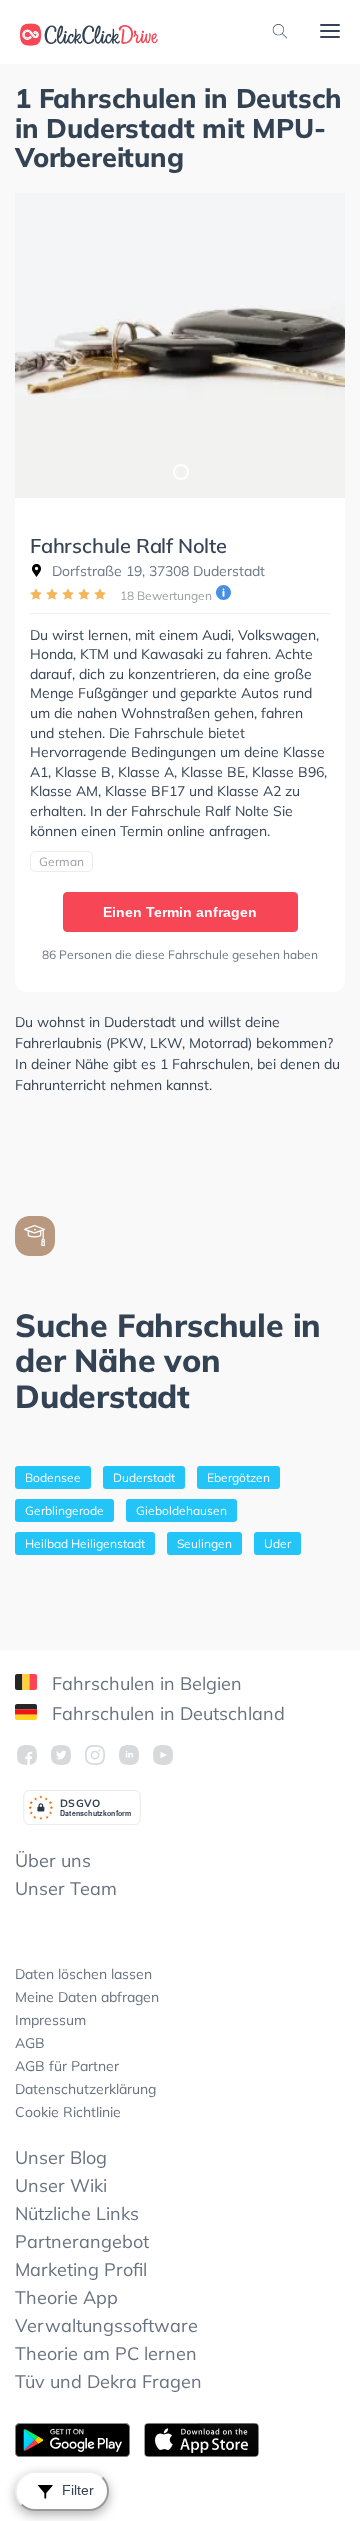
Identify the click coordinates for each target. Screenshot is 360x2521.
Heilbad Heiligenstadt (85, 1543)
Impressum (50, 2020)
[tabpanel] (180, 345)
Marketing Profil (81, 2269)
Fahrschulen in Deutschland (166, 1713)
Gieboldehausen (181, 1510)
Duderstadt (144, 1477)
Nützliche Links (77, 2213)
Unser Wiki (61, 2185)
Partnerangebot (82, 2241)
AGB (30, 2043)
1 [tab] (180, 471)
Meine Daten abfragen (87, 1997)
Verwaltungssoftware (106, 2325)
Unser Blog (61, 2157)
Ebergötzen (238, 1477)
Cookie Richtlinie (68, 2112)
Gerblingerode (64, 1510)
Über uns (53, 1860)
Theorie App (66, 2297)
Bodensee (53, 1477)
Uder (277, 1543)
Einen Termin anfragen (180, 912)
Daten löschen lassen (83, 1974)
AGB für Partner (67, 2066)
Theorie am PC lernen (106, 2353)
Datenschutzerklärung (85, 2089)
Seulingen (204, 1543)
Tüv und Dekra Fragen (108, 2381)
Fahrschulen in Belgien (144, 1683)
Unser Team (66, 1888)
